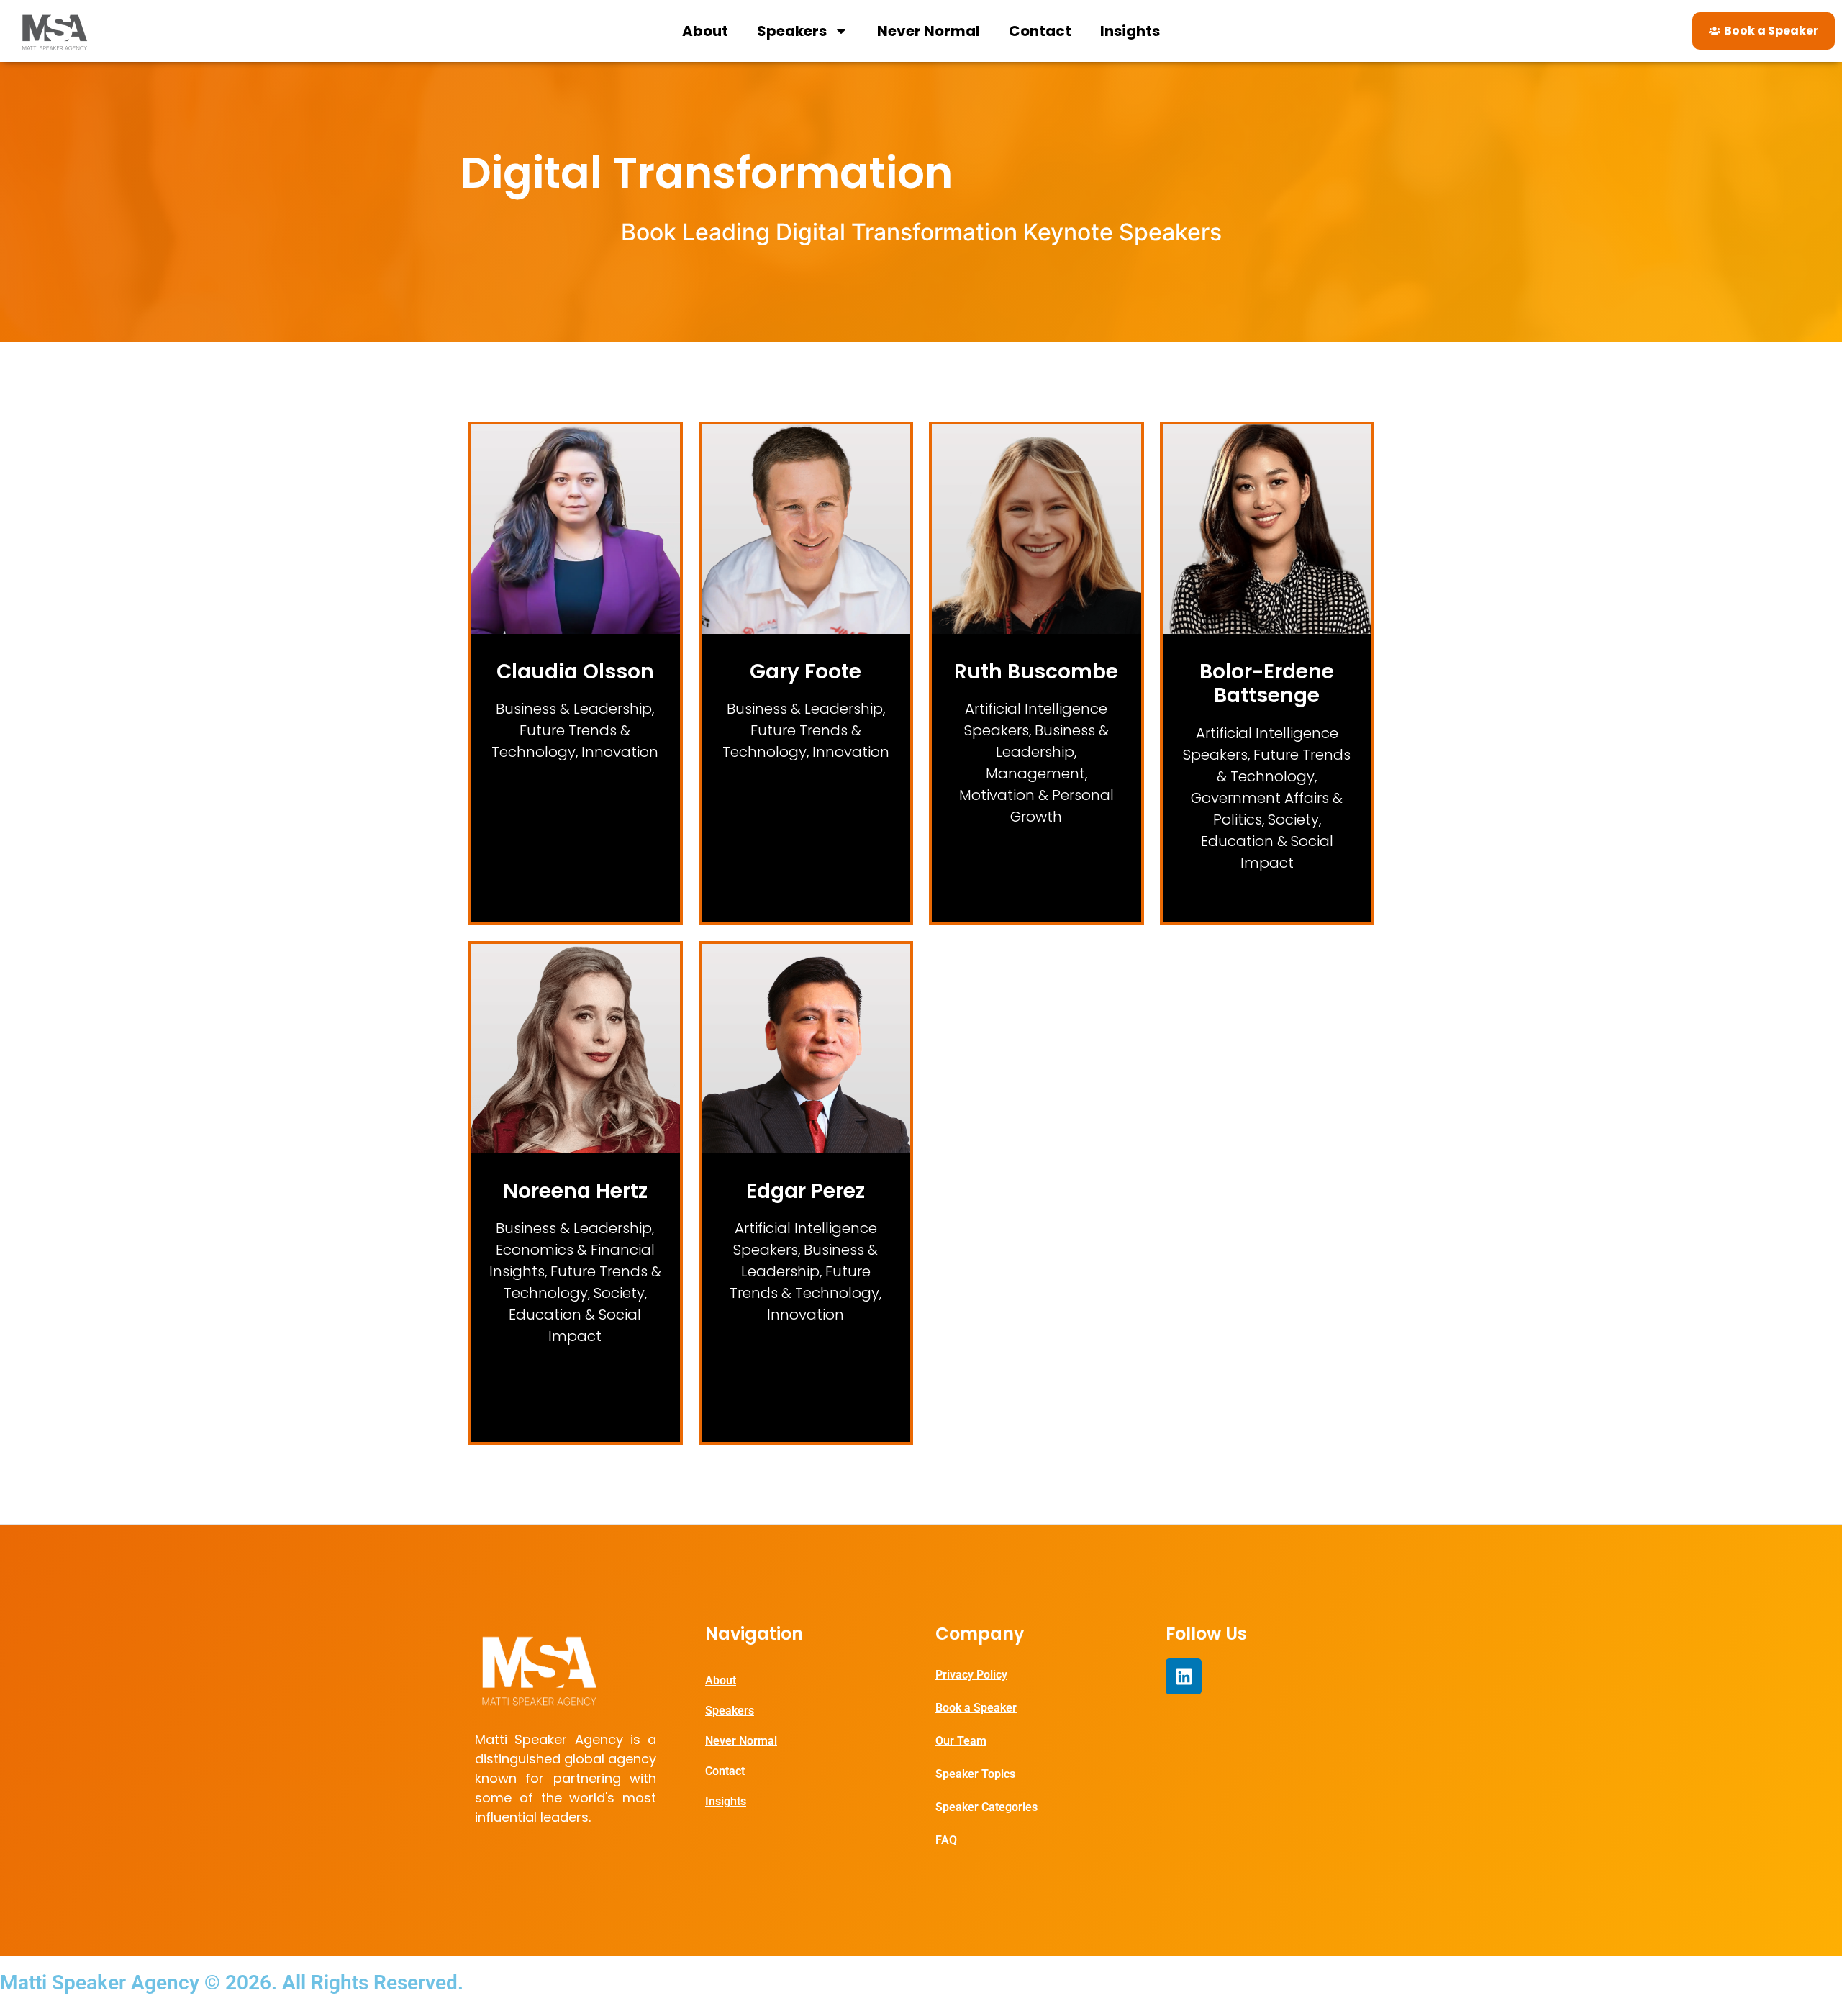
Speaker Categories (986, 1807)
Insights (1130, 31)
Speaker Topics (975, 1774)
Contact (1040, 31)
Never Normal (929, 31)
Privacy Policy (971, 1675)
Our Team (961, 1741)
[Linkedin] (1184, 1676)
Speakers (792, 31)
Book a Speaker (976, 1708)
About (705, 31)
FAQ (946, 1840)
